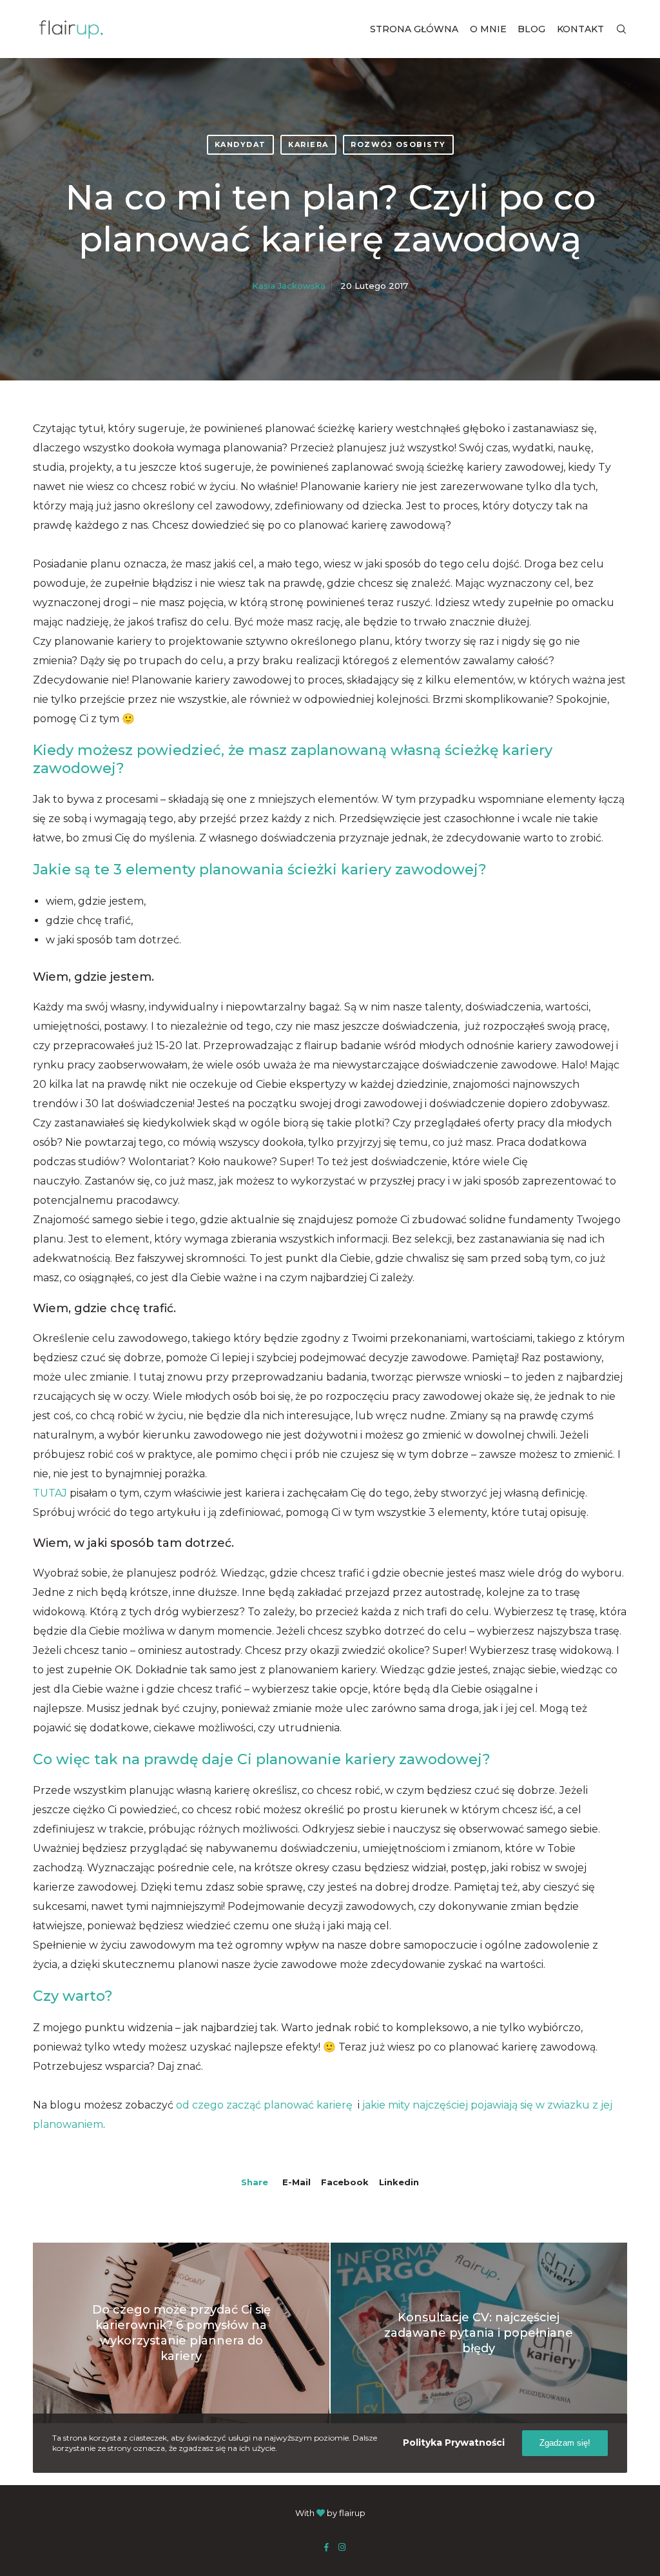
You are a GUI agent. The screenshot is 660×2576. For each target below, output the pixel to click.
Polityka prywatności (454, 2443)
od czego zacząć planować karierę (266, 2105)
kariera (308, 144)
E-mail (296, 2182)
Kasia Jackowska (289, 286)
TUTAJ (50, 1493)
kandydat (240, 144)
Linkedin (399, 2182)
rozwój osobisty (398, 144)
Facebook (345, 2182)
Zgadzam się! (565, 2443)
